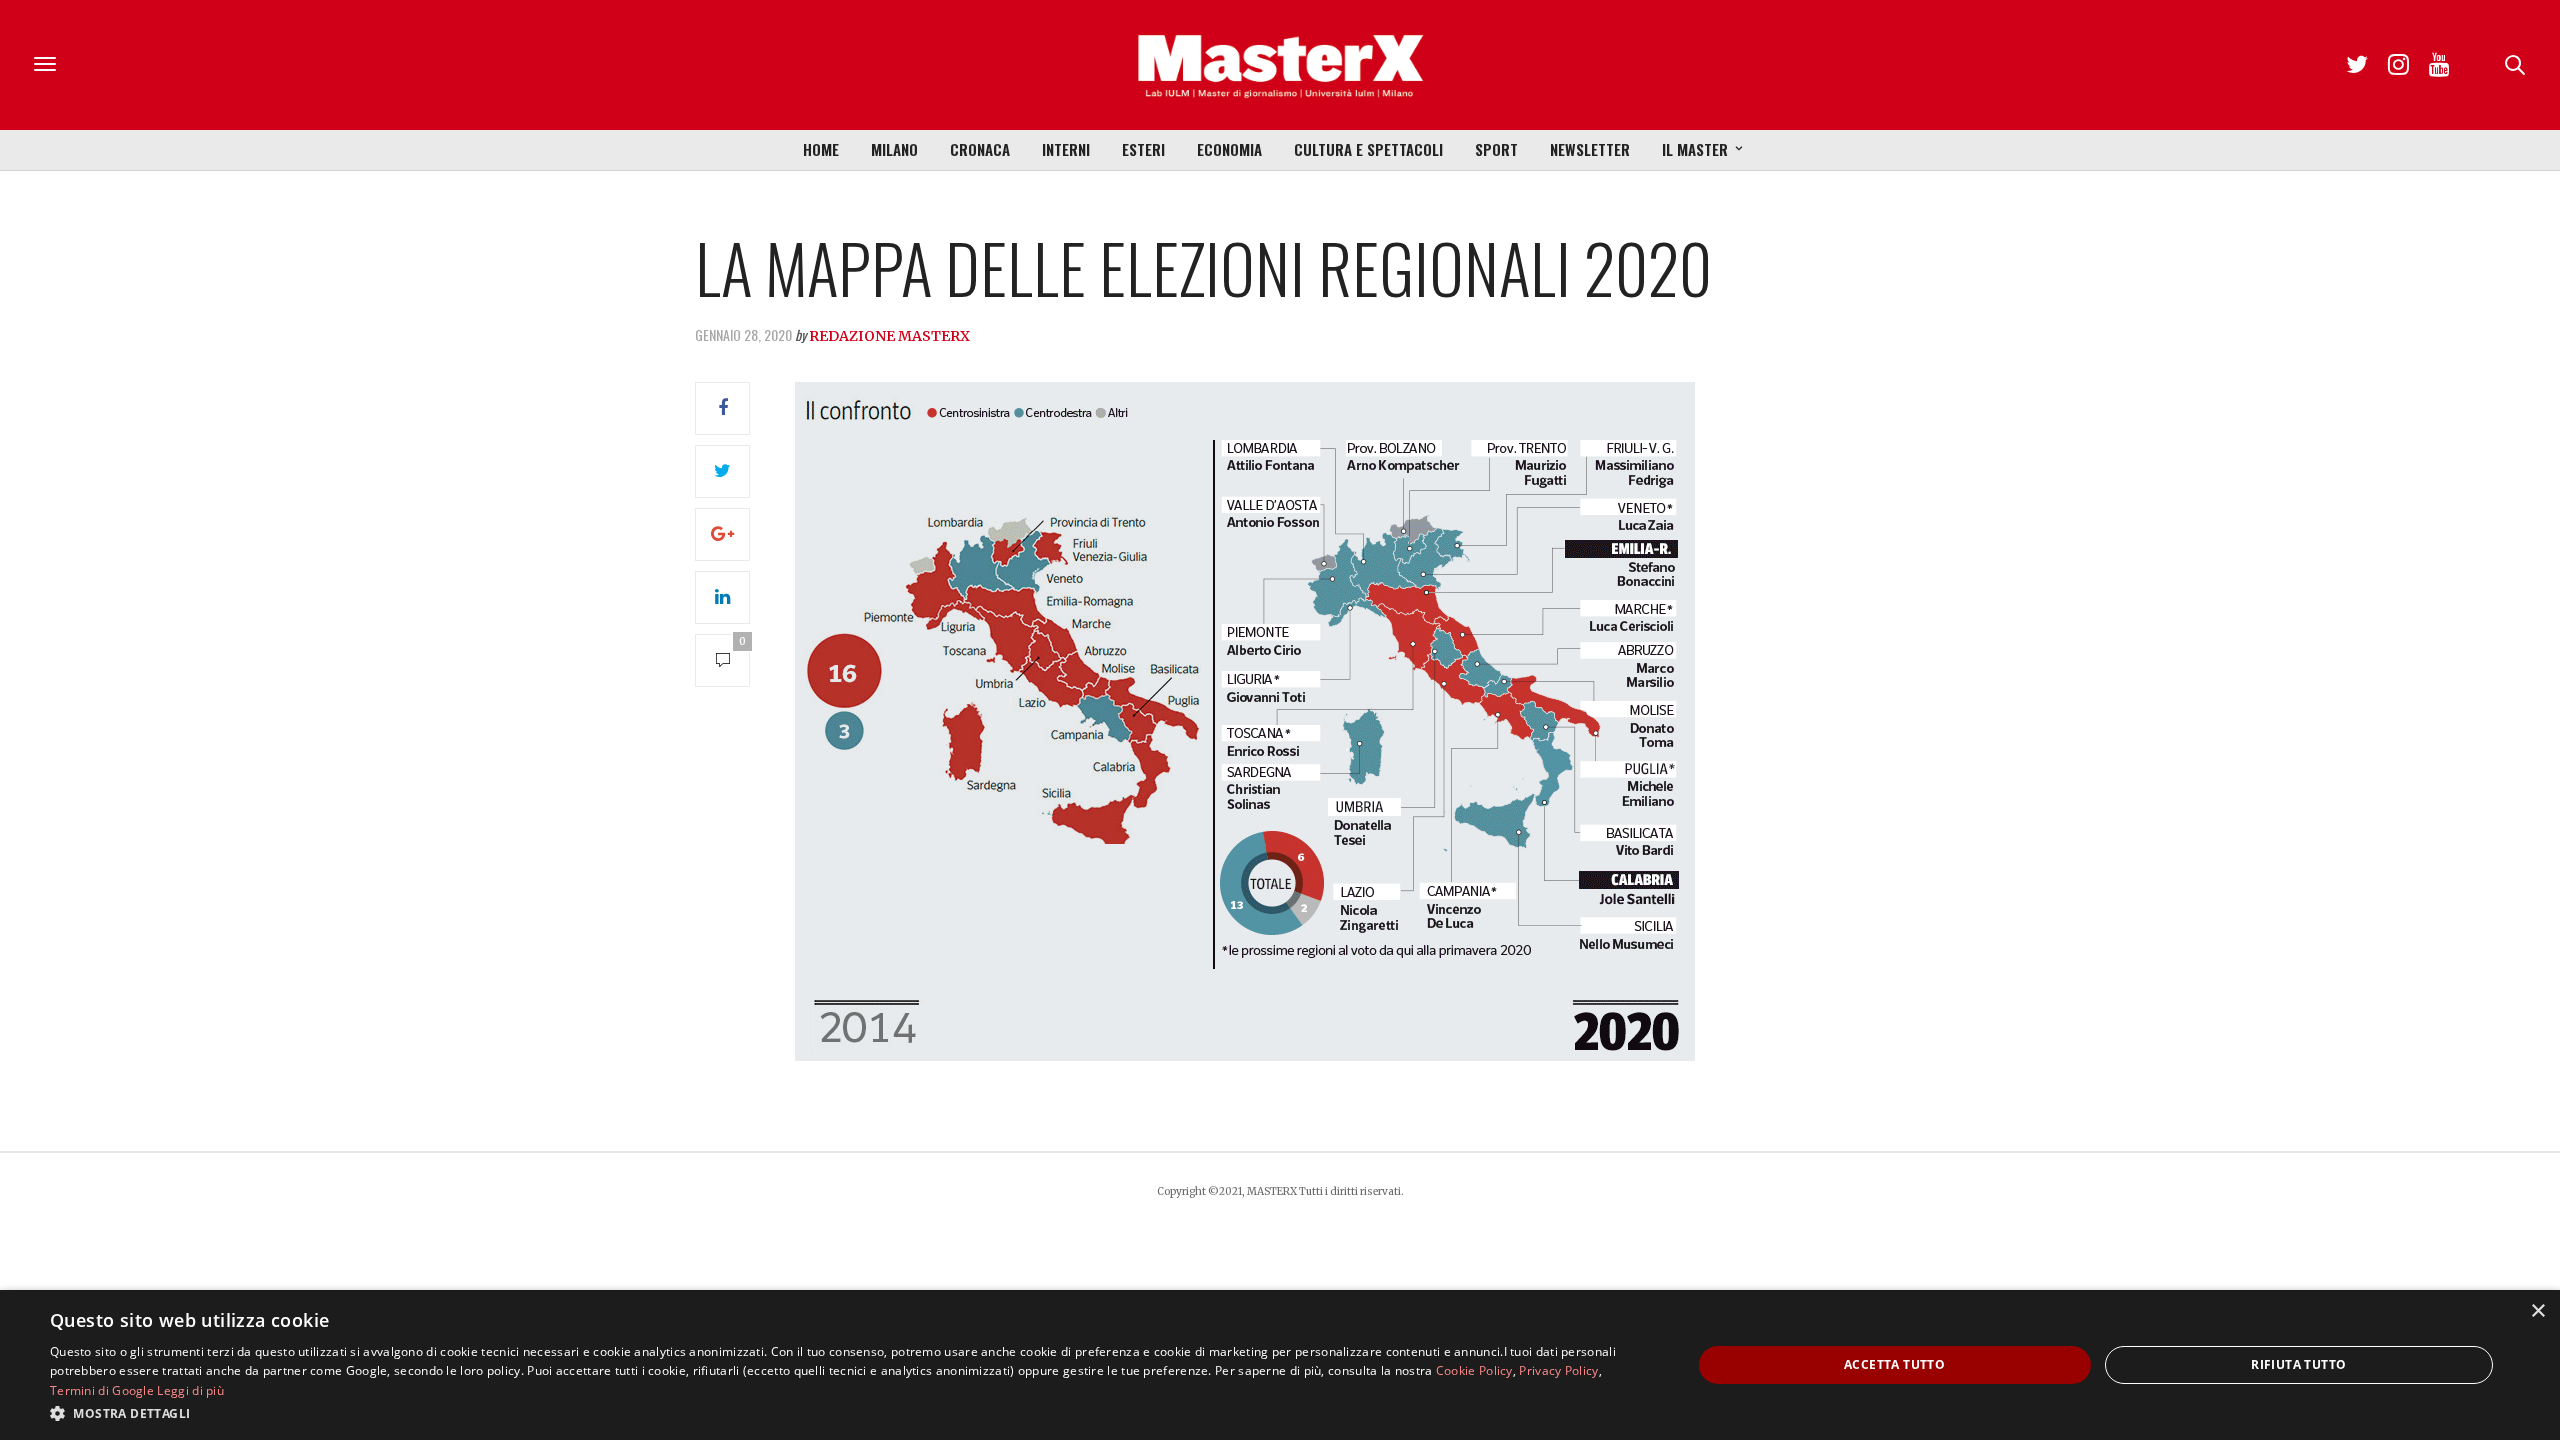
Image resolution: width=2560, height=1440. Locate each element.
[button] (846, 1413)
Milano (894, 149)
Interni (1066, 149)
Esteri (1143, 149)
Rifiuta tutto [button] (2298, 1364)
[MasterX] (1280, 65)
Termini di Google (102, 1390)
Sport (1496, 149)
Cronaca (980, 149)
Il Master (1695, 149)
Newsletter (1590, 149)
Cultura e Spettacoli (1368, 149)
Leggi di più (190, 1390)
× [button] (2537, 1311)
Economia (1229, 149)
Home (821, 149)
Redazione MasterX (889, 336)
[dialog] (1280, 1365)
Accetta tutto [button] (1894, 1364)
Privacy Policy (1558, 1370)
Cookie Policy (1474, 1370)
